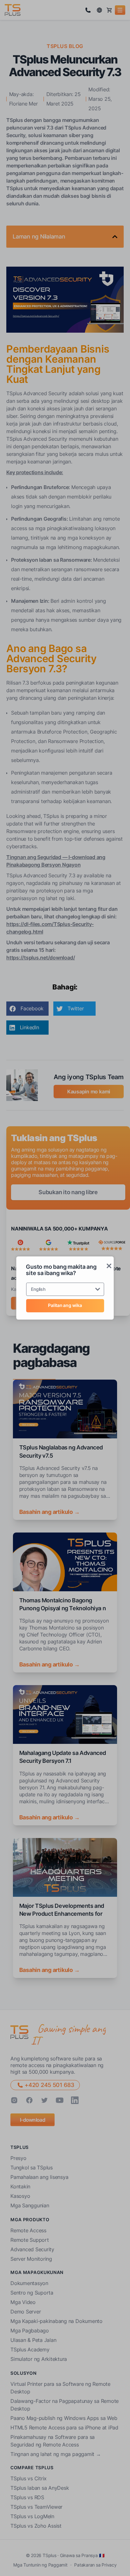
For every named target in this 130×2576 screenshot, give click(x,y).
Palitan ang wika (65, 1305)
